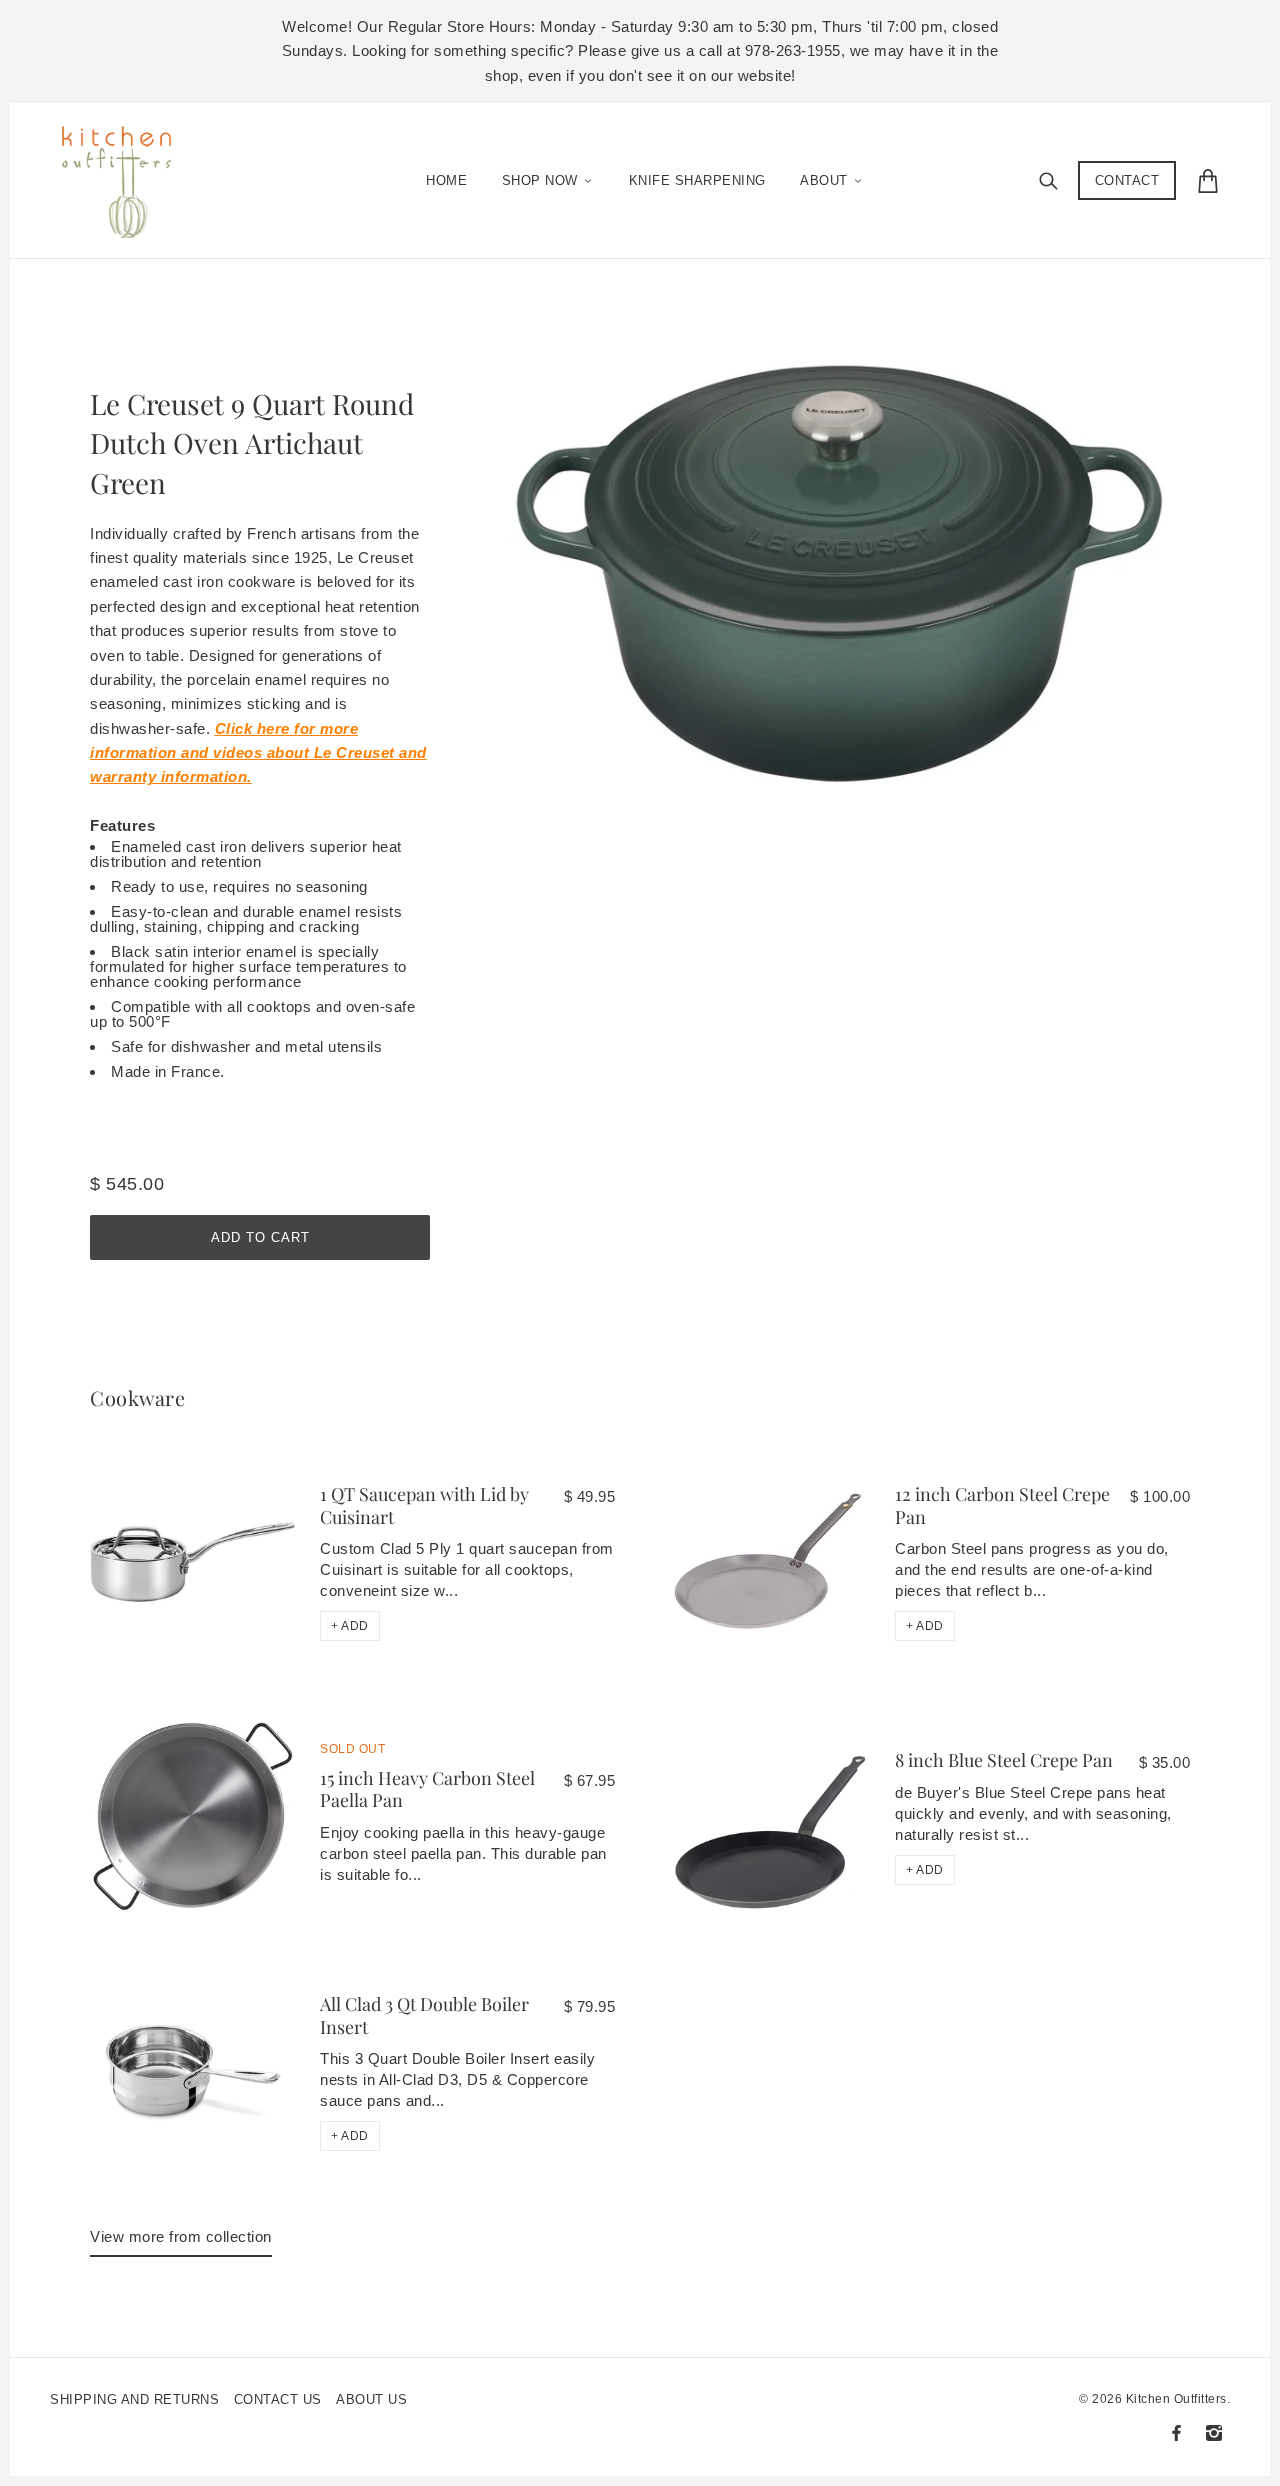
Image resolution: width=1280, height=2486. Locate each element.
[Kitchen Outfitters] (126, 176)
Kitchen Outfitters (1176, 2399)
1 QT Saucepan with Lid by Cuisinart (424, 1505)
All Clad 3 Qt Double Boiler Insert (424, 2015)
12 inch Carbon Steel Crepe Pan (1002, 1505)
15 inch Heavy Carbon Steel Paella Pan (427, 1789)
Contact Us (278, 2399)
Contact (1127, 180)
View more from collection (181, 2236)
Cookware (137, 1397)
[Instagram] (1214, 2433)
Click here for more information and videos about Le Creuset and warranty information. (258, 753)
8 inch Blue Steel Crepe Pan (1004, 1760)
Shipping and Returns (134, 2399)
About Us (371, 2399)
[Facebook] (1176, 2433)
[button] (350, 1626)
